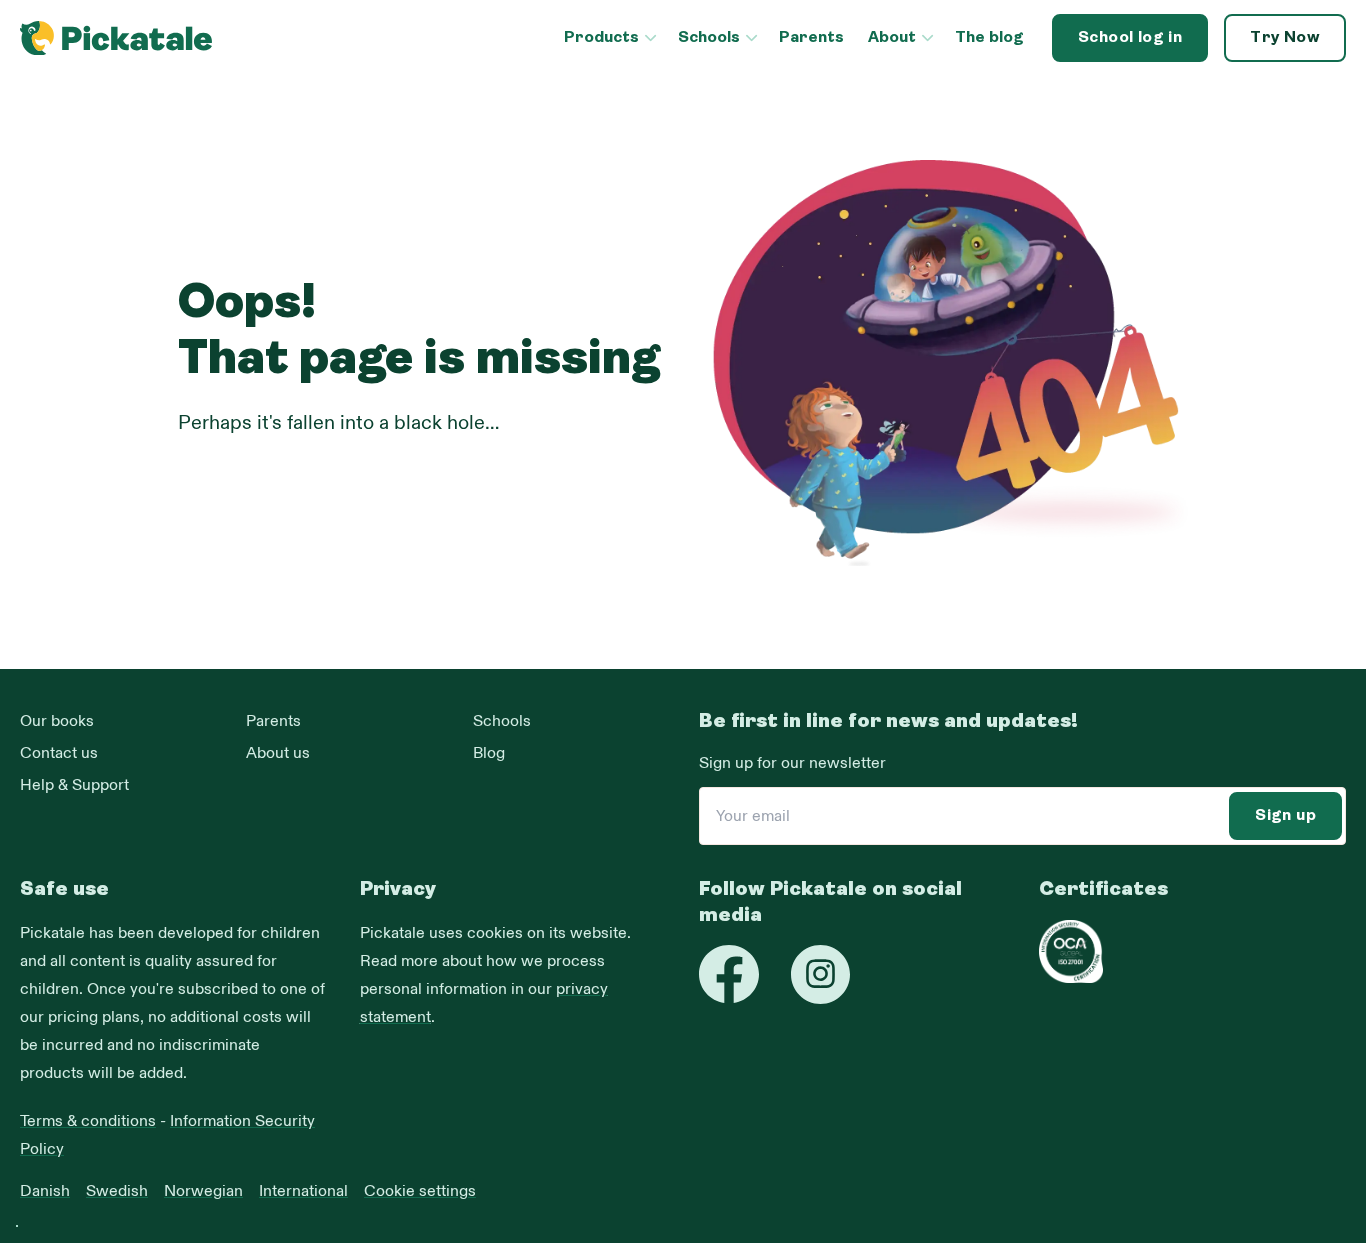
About (892, 38)
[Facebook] (729, 974)
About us (278, 753)
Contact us (59, 753)
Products (601, 38)
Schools (709, 38)
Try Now (1285, 38)
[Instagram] (820, 974)
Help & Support (74, 785)
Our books (57, 721)
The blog (989, 38)
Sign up (1285, 816)
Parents (811, 38)
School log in (1130, 38)
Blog (489, 753)
